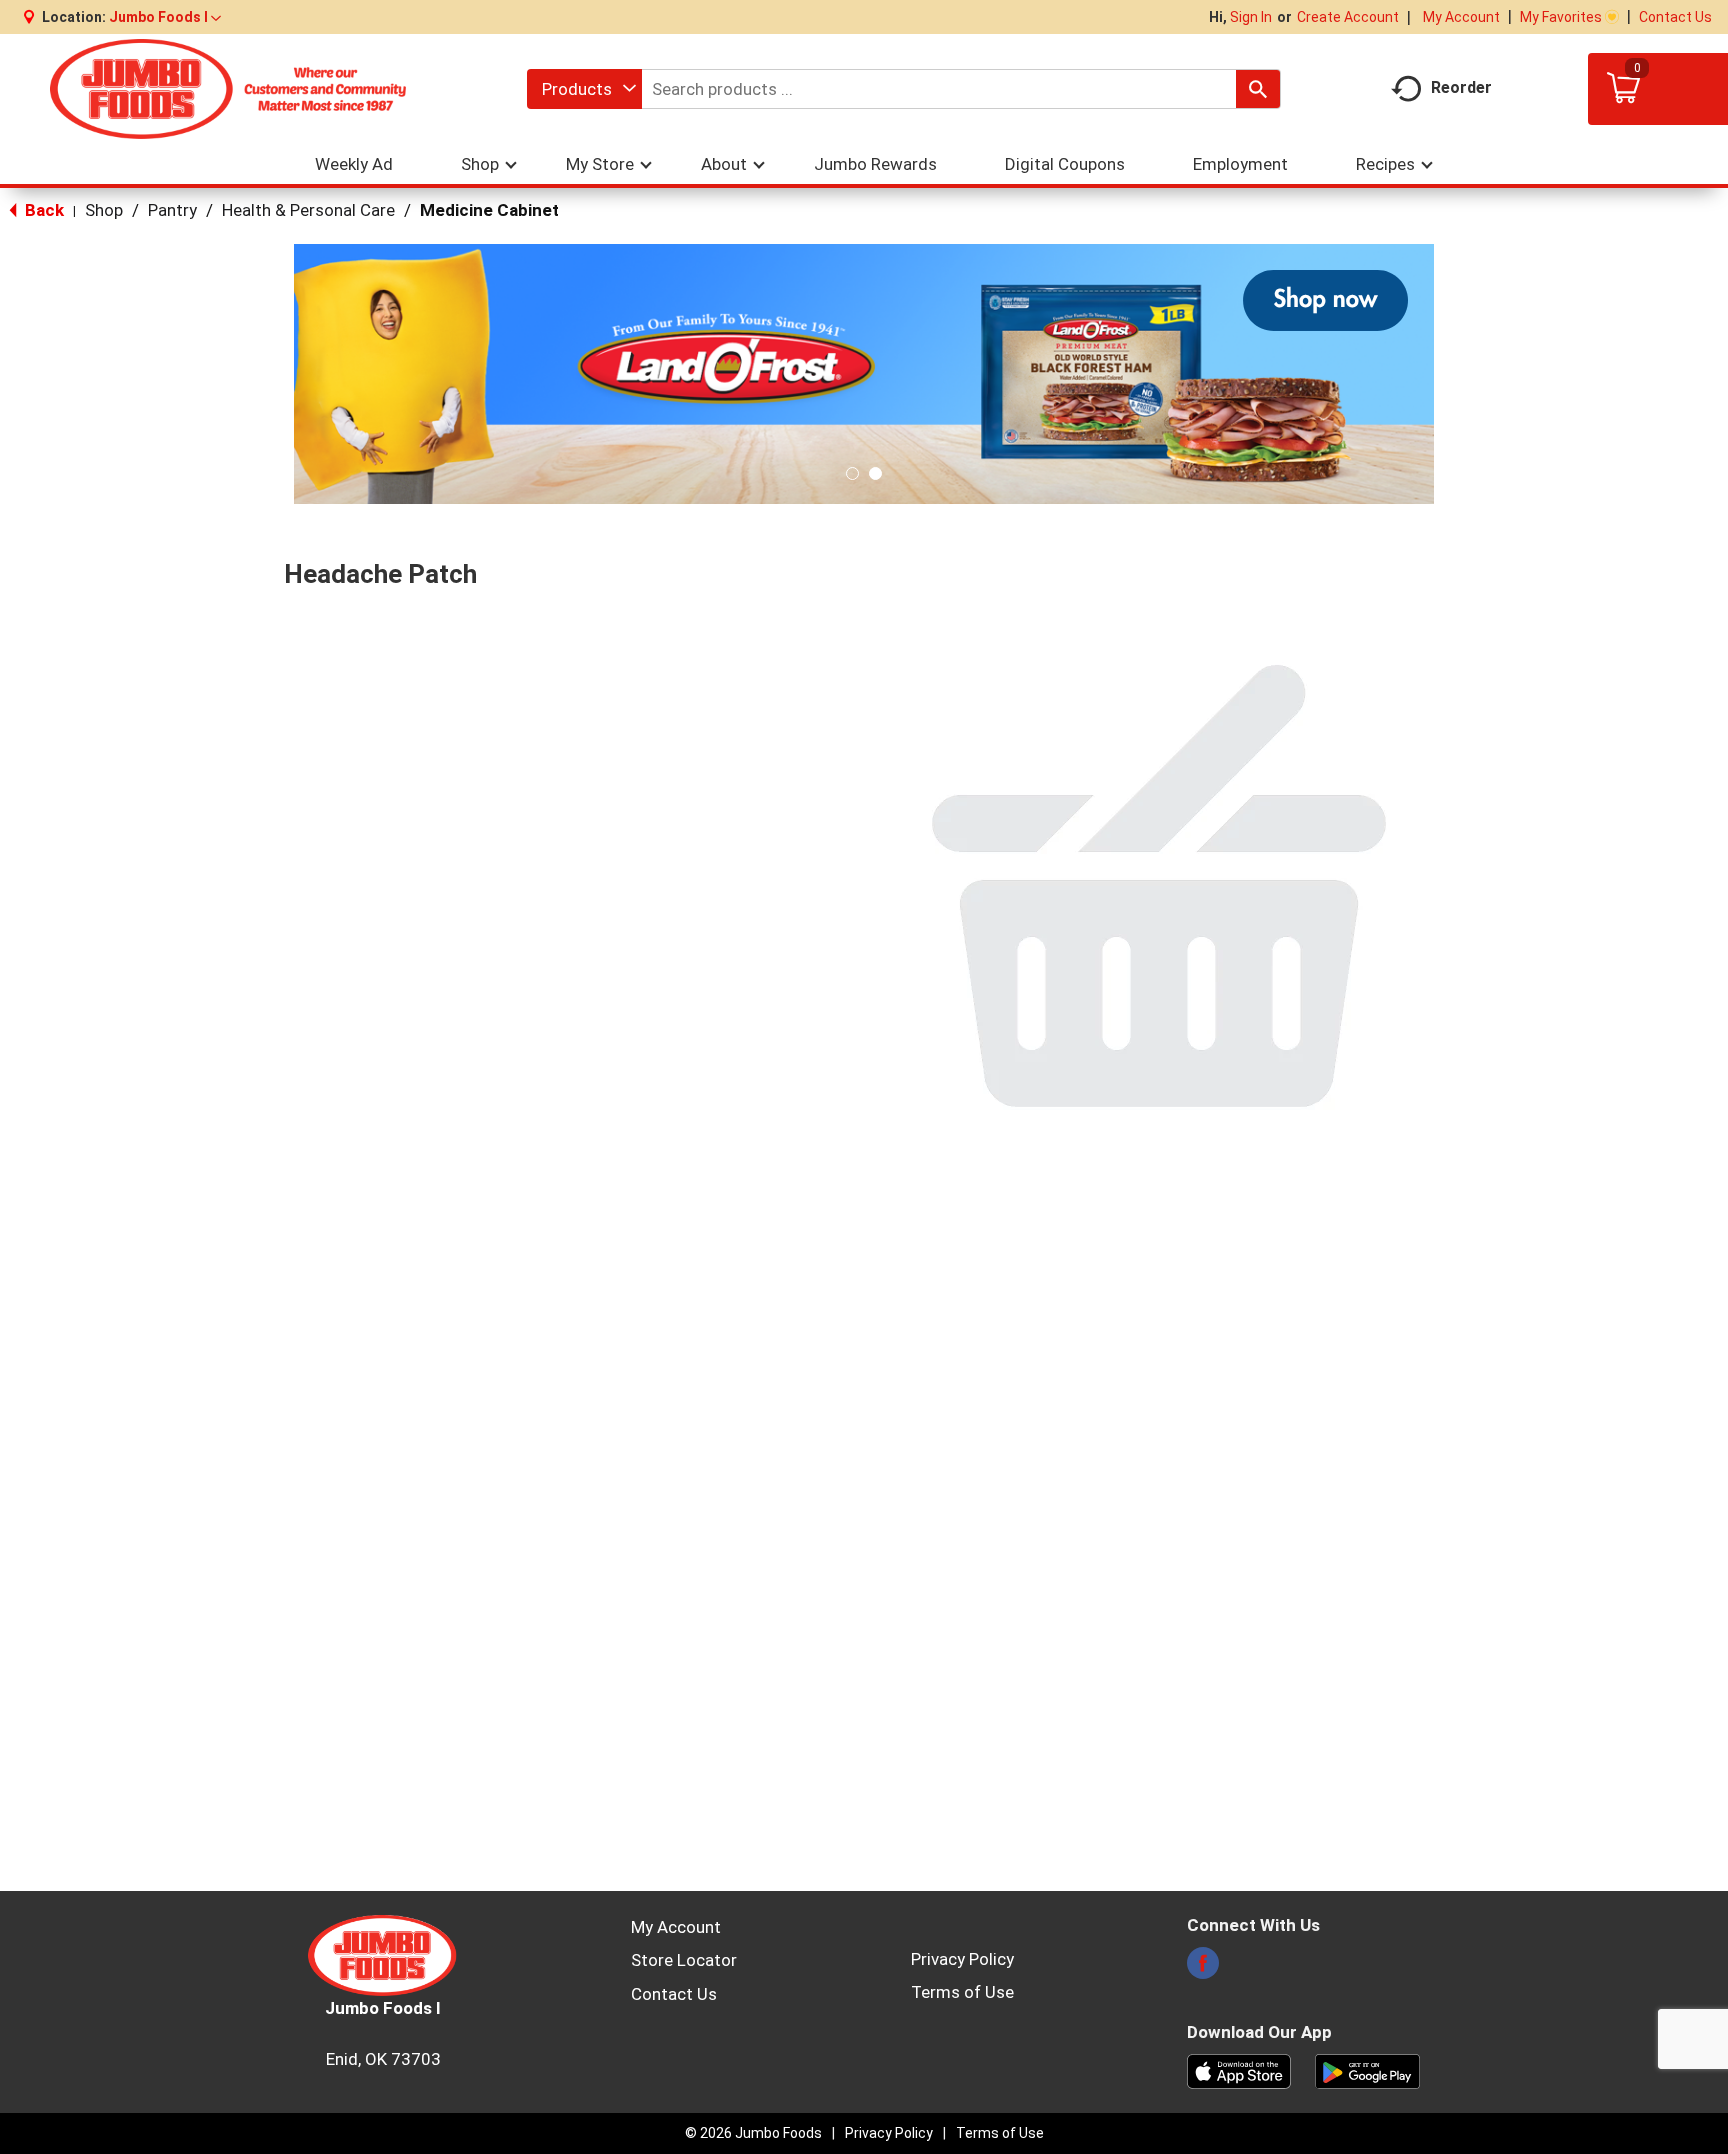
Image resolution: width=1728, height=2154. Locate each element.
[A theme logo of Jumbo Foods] (228, 89)
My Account (1461, 17)
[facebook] (1203, 1969)
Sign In (1251, 17)
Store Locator (684, 1960)
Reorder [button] (1461, 87)
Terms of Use (962, 1992)
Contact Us (1675, 17)
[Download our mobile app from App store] (1239, 2070)
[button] (165, 17)
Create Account (1348, 17)
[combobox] (584, 89)
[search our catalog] (1258, 89)
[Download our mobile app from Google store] (1367, 2070)
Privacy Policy (962, 1959)
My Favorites (1561, 17)
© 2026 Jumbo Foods (753, 2133)
